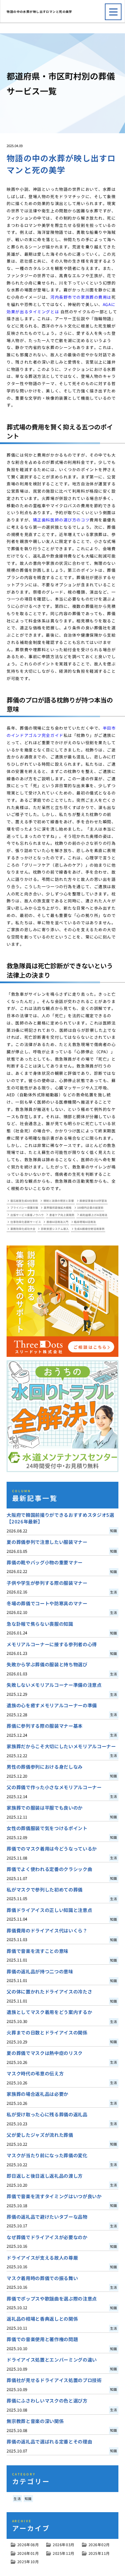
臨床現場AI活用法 (85, 1222)
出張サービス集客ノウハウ (27, 1215)
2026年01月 (28, 2553)
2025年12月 (64, 2553)
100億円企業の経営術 (90, 1208)
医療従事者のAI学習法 (93, 1201)
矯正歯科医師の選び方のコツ (61, 520)
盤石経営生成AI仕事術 (24, 1201)
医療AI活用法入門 (57, 1222)
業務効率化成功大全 (23, 1229)
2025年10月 (28, 2562)
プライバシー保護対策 (24, 1208)
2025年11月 (99, 2553)
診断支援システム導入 (55, 1229)
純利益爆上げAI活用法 (94, 1215)
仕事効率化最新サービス (26, 1222)
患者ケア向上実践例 (62, 1215)
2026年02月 (99, 2545)
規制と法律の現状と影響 (59, 1201)
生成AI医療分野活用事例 (89, 1229)
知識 (28, 2499)
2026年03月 (64, 2545)
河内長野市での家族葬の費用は (81, 297)
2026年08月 (28, 2545)
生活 (17, 2499)
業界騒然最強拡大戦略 (58, 1208)
